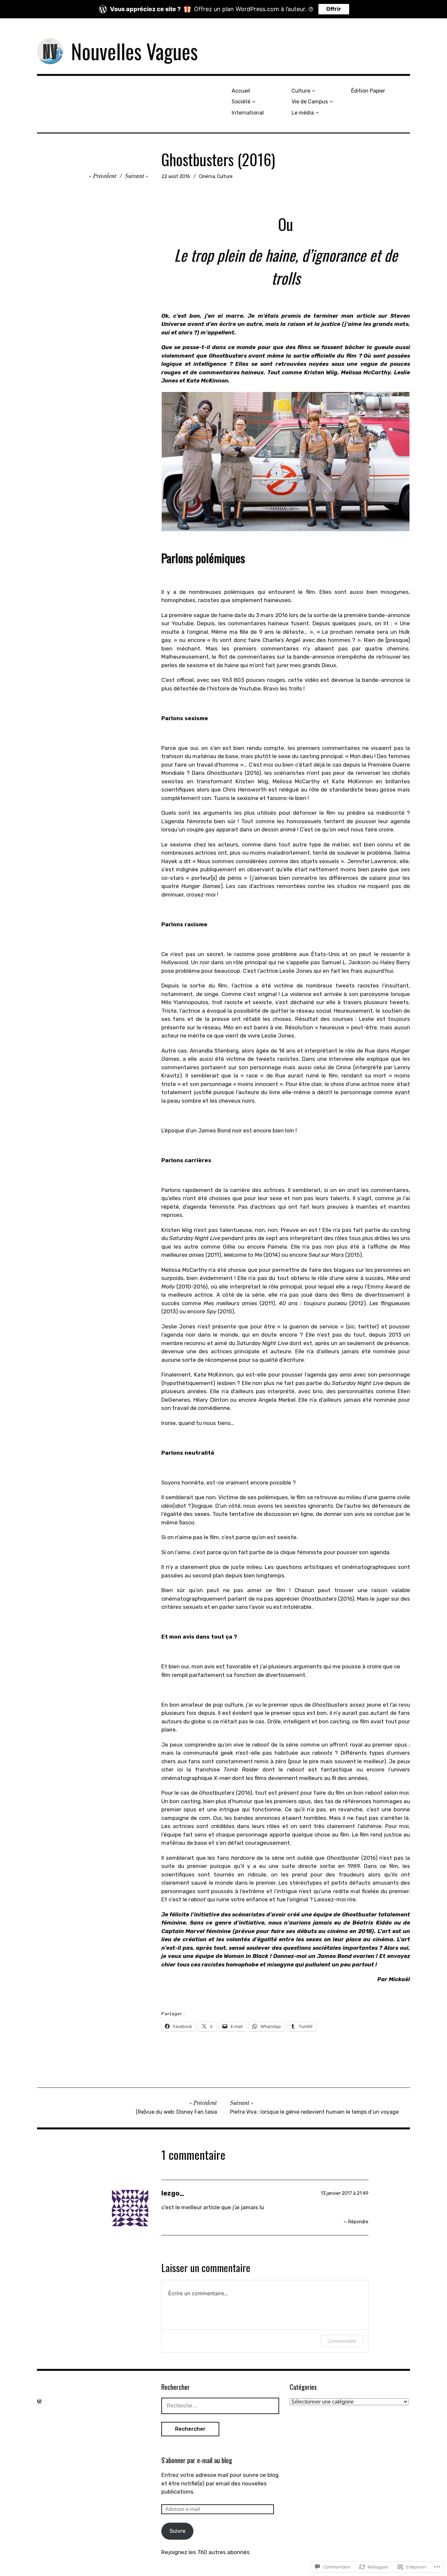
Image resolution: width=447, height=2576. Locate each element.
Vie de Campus (310, 102)
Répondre (358, 2222)
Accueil (241, 91)
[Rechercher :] (220, 2406)
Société (241, 102)
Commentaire (342, 2341)
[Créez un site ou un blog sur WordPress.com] (39, 2401)
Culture (301, 91)
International (248, 113)
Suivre (178, 2531)
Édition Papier (368, 91)
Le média (303, 113)
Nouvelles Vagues (134, 51)
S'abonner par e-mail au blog (197, 2460)
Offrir (334, 9)
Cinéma (207, 177)
